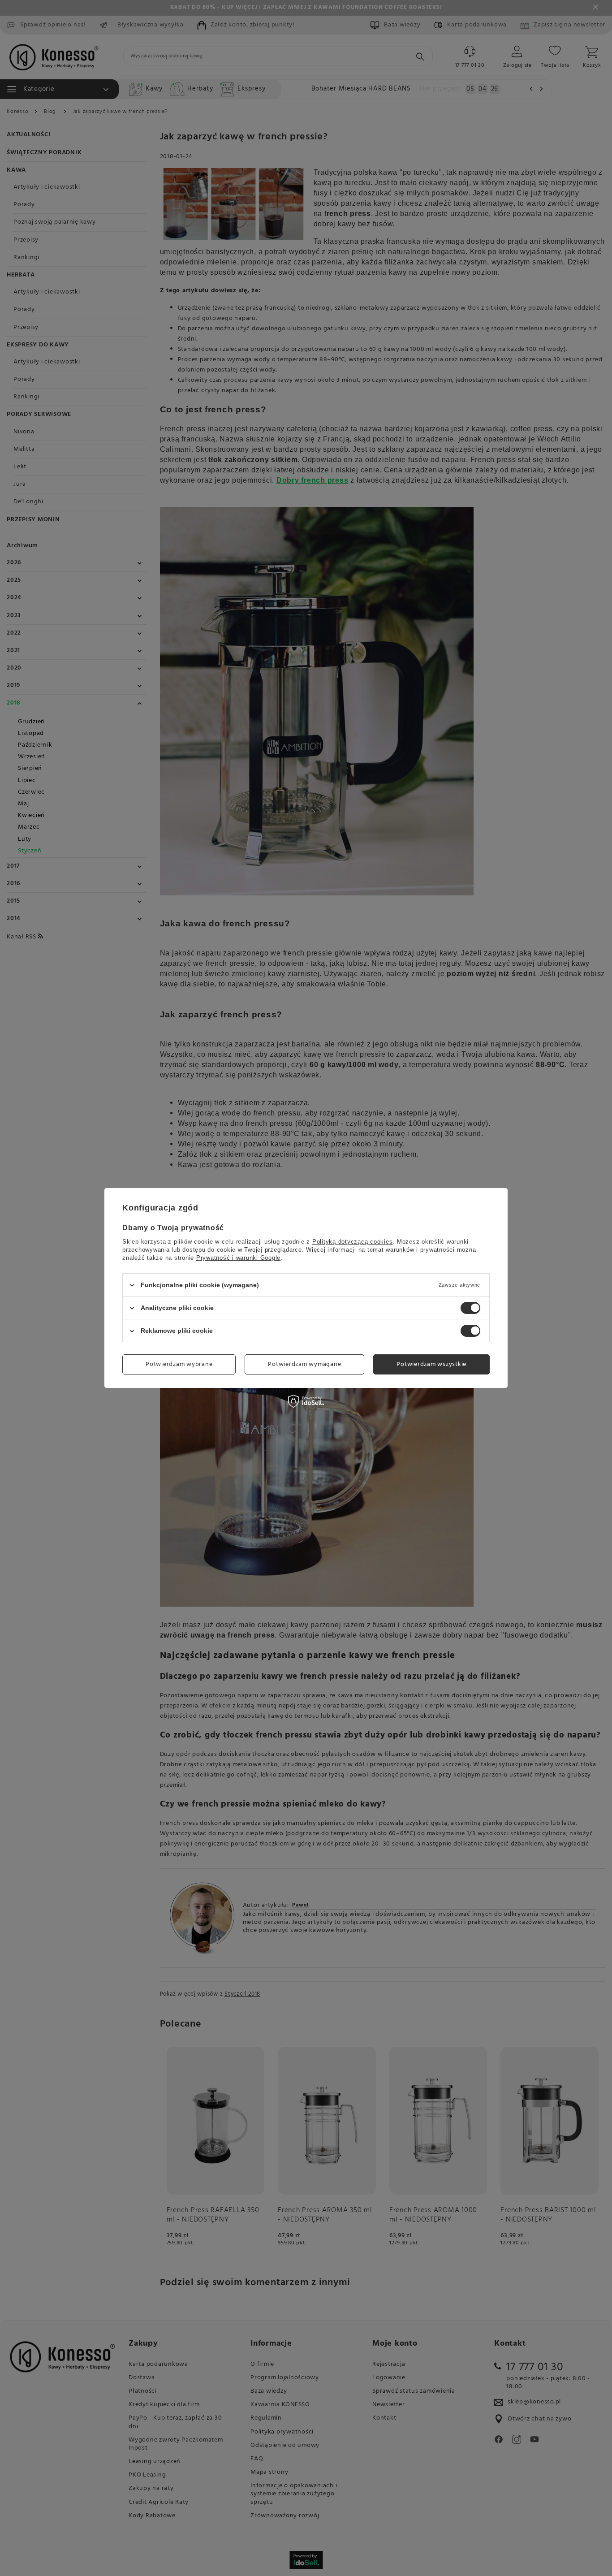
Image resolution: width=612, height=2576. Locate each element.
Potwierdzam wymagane (304, 1364)
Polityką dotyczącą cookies (353, 1242)
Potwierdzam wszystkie (431, 1364)
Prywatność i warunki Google (238, 1258)
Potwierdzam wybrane (179, 1364)
